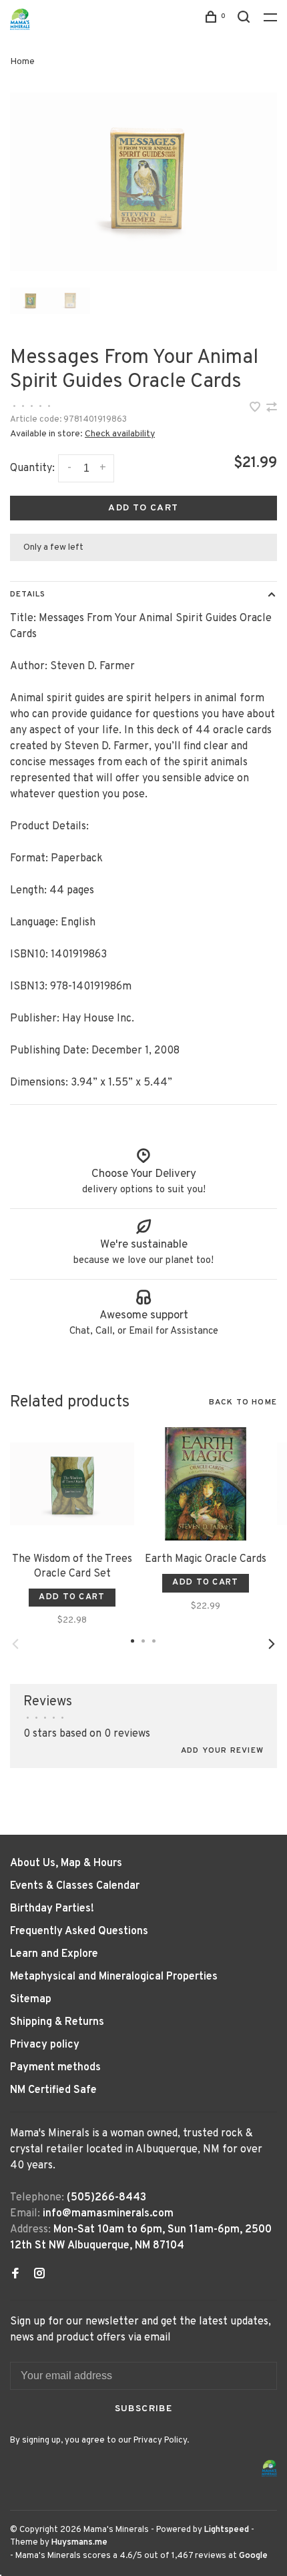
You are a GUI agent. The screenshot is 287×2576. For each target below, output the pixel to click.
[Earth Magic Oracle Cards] (206, 1484)
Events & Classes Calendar (75, 1886)
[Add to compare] (272, 409)
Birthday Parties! (52, 1909)
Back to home (243, 1402)
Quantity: (32, 468)
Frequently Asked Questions (79, 1931)
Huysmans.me (79, 2543)
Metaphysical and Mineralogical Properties (114, 1977)
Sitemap (31, 2000)
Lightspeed (227, 2530)
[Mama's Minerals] (270, 2468)
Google (253, 2556)
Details (28, 594)
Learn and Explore (54, 1954)
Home (22, 62)
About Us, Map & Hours (66, 1863)
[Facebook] (15, 2275)
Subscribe (144, 2409)
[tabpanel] (143, 182)
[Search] (246, 20)
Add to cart (143, 508)
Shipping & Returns (57, 2022)
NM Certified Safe (53, 2090)
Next (272, 1644)
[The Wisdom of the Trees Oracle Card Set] (72, 1484)
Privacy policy (45, 2045)
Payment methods (55, 2068)
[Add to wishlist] (256, 409)
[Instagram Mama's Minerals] (39, 2275)
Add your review (222, 1751)
